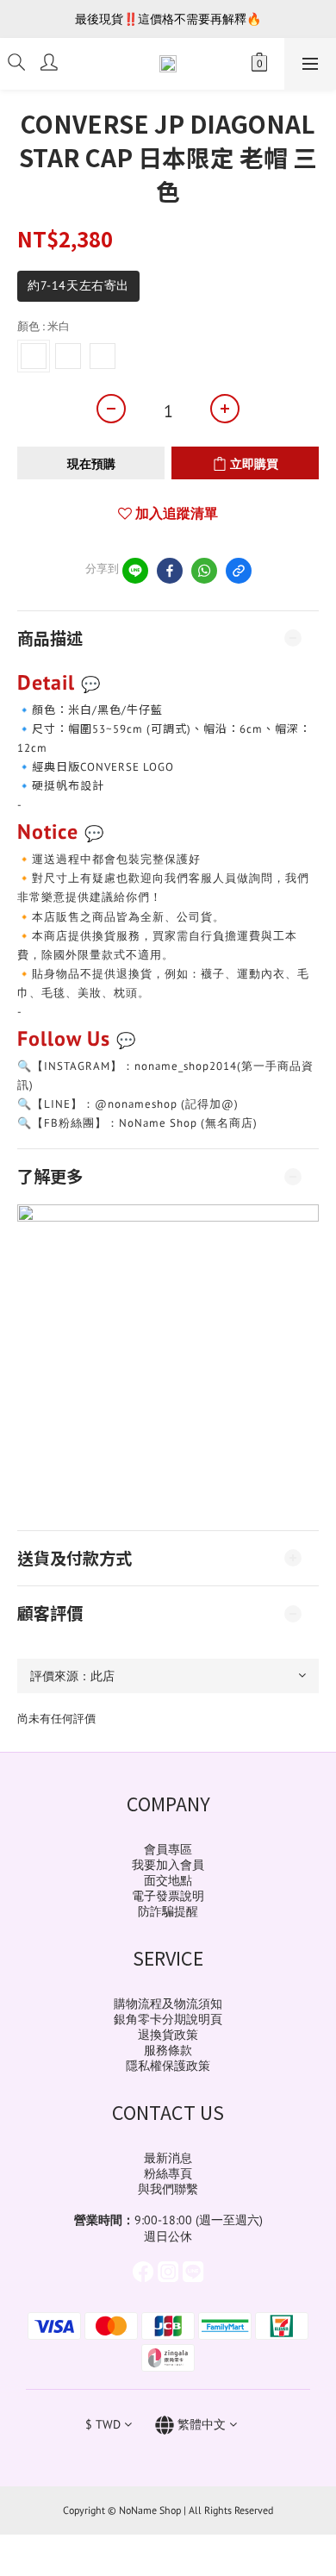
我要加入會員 (168, 1865)
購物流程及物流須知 (168, 2004)
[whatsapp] (204, 571)
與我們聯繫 (168, 2189)
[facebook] (170, 571)
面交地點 (168, 1880)
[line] (135, 571)
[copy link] (239, 571)
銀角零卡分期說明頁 (168, 2019)
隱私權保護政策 (168, 2066)
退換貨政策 (168, 2035)
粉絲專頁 (168, 2173)
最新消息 (168, 2158)
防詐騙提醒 (168, 1911)
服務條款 (168, 2050)
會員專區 (168, 1849)
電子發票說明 (168, 1896)
